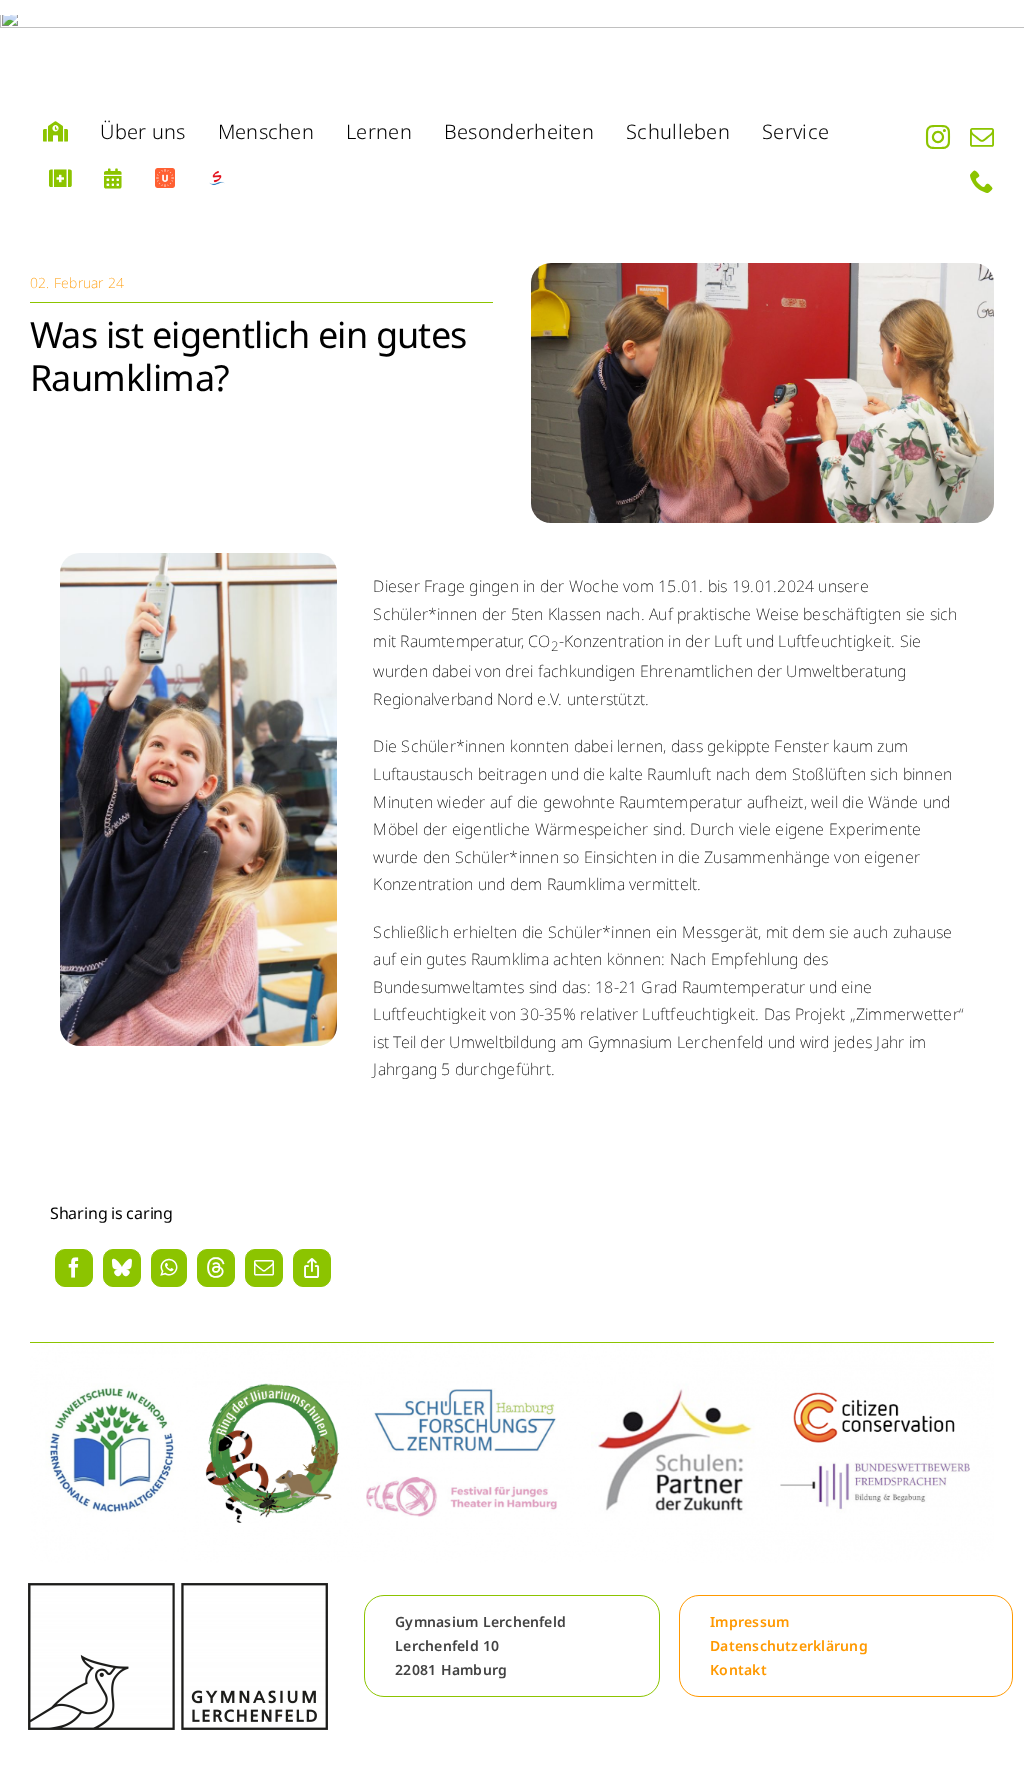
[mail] (982, 137)
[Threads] (216, 1268)
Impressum (749, 1621)
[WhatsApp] (168, 1268)
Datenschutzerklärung (789, 1645)
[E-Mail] (264, 1268)
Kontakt (738, 1669)
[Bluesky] (122, 1268)
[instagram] (938, 137)
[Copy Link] (312, 1268)
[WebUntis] (165, 179)
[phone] (982, 181)
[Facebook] (74, 1268)
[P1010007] (762, 271)
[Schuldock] (217, 179)
